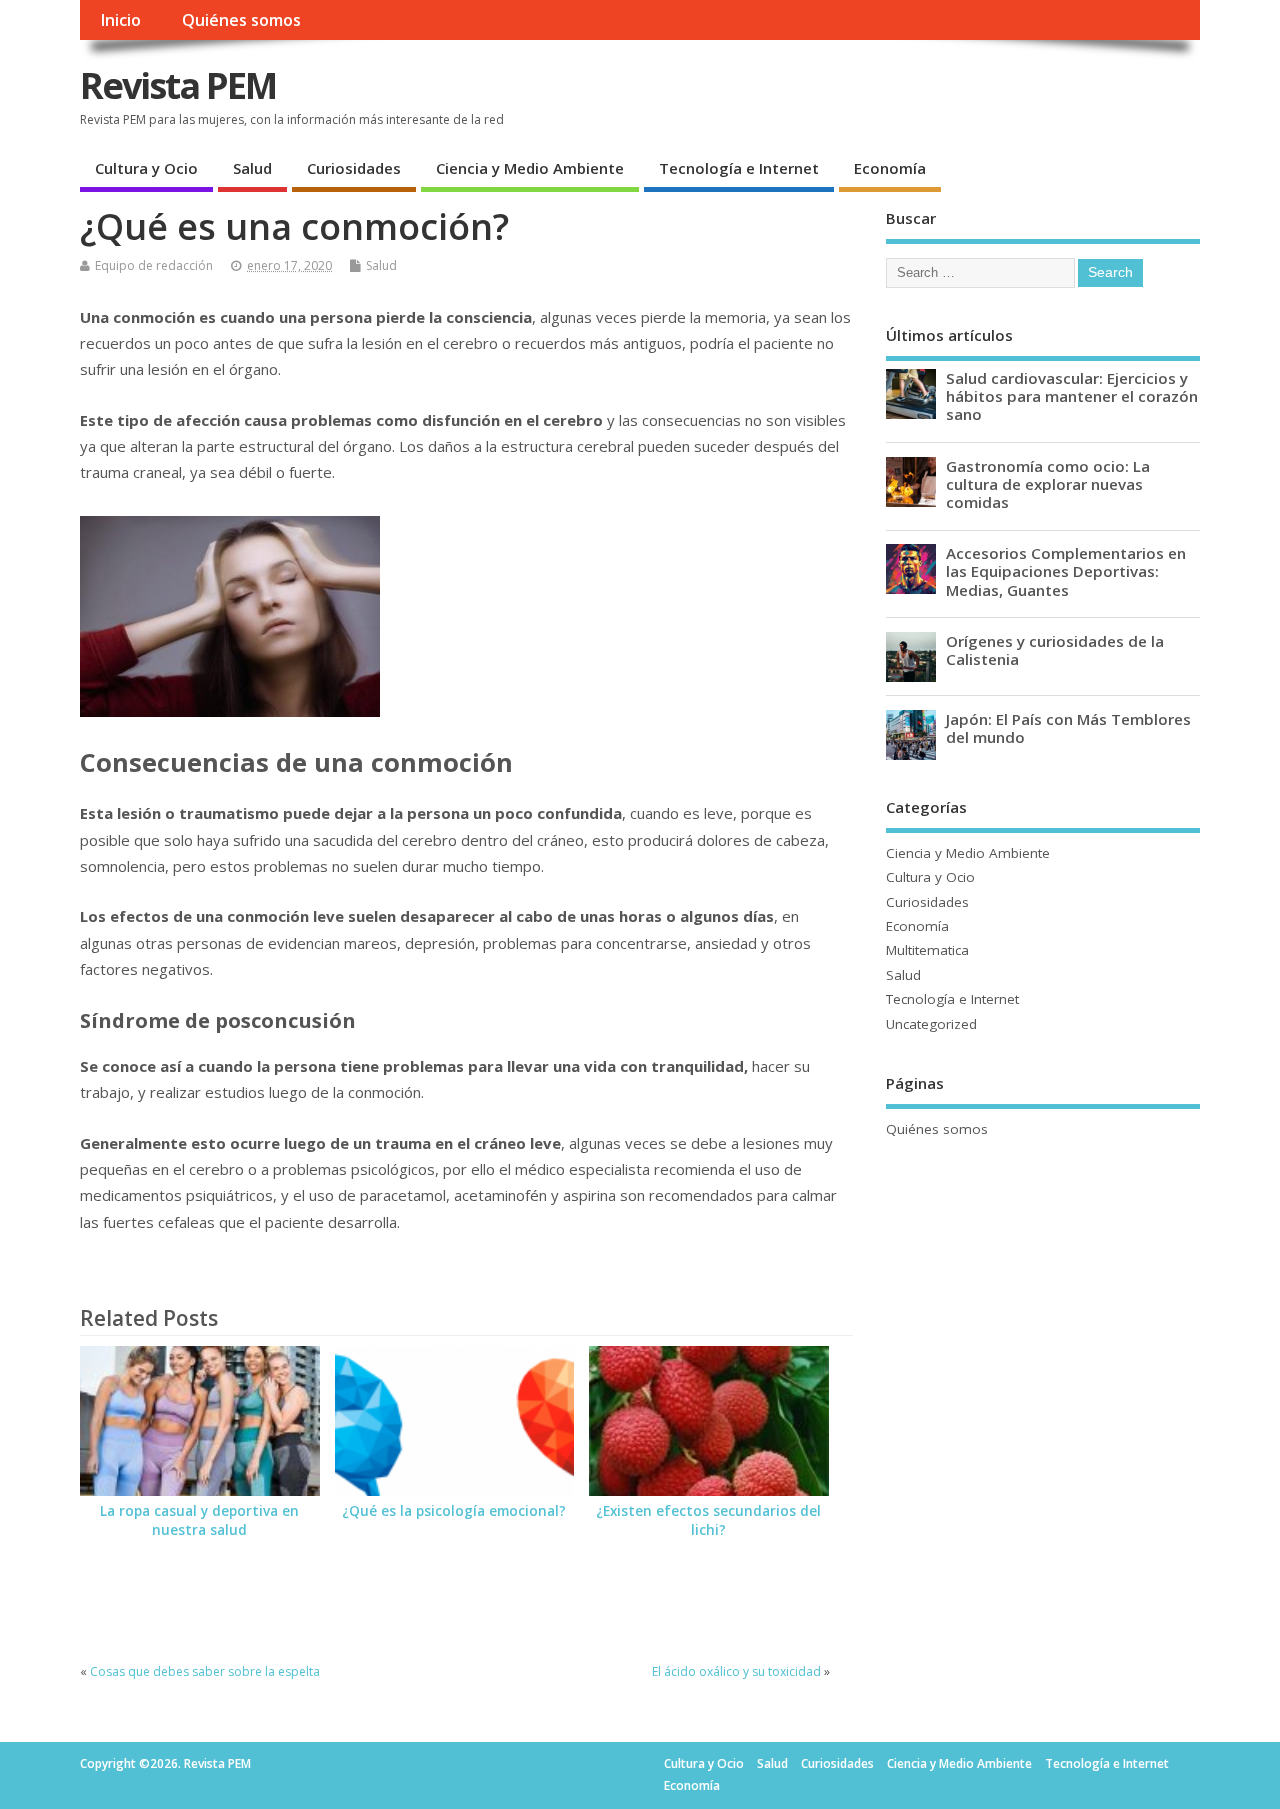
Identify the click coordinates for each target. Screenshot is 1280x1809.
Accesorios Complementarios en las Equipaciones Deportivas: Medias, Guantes (1066, 571)
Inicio (120, 20)
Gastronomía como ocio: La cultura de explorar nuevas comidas (1048, 484)
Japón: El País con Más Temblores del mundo (1068, 728)
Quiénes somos (241, 20)
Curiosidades (354, 168)
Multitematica (927, 950)
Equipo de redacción (154, 265)
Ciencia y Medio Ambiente (530, 168)
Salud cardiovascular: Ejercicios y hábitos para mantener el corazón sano (1072, 396)
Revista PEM (178, 85)
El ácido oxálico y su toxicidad (736, 1671)
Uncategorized (931, 1024)
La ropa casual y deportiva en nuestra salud (199, 1520)
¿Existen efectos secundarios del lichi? (708, 1520)
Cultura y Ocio (146, 168)
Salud (252, 168)
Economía (890, 168)
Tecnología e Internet (739, 168)
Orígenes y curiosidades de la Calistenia (1055, 650)
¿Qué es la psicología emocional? (454, 1511)
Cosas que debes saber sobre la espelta (205, 1671)
